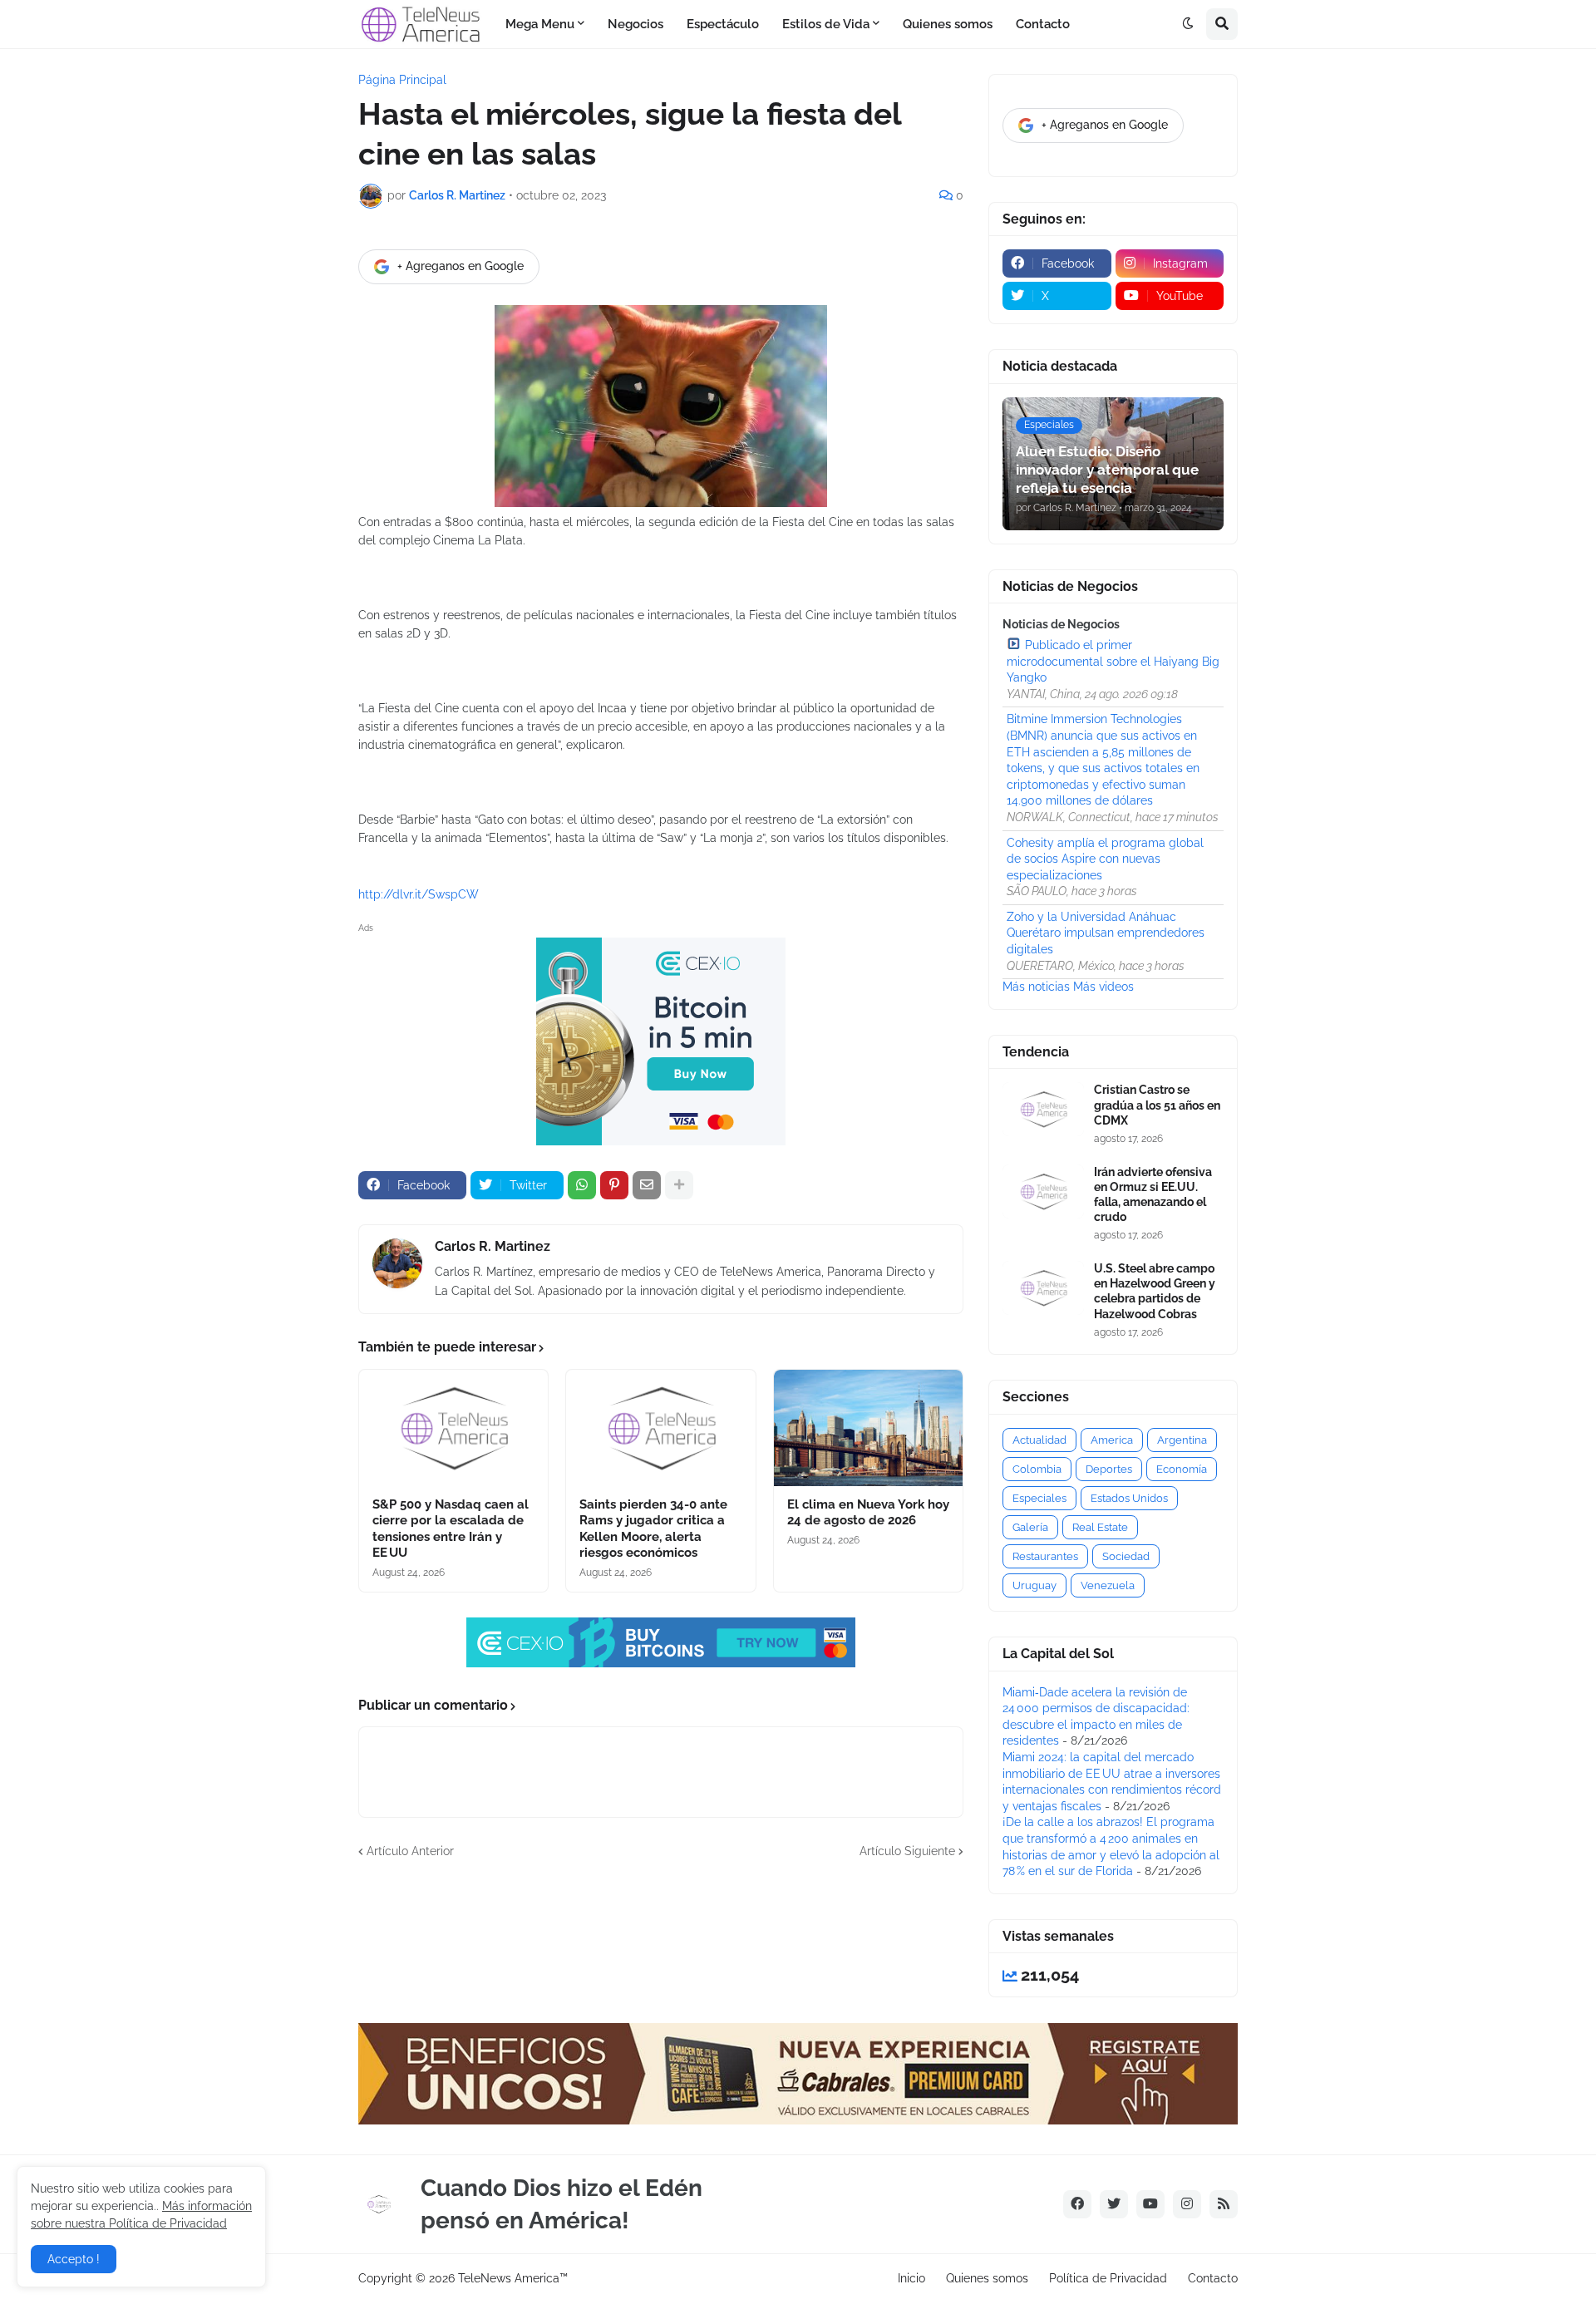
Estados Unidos (1129, 1498)
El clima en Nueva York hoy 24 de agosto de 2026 (868, 1513)
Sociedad (1126, 1556)
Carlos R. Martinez (493, 1246)
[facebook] (1077, 2204)
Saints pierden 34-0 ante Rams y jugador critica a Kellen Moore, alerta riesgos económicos (653, 1529)
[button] (1188, 24)
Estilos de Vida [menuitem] (826, 24)
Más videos (1103, 987)
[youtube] (1150, 2204)
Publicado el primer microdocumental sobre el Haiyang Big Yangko (1113, 661)
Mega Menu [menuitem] (540, 24)
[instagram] (1187, 2204)
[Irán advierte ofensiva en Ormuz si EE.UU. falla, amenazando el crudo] (1043, 1191)
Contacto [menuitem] (1043, 24)
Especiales (1039, 1498)
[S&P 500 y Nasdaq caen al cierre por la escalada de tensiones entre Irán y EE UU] (453, 1428)
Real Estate (1100, 1527)
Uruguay (1034, 1585)
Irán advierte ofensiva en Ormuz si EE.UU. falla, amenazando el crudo (1153, 1195)
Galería (1030, 1527)
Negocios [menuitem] (635, 24)
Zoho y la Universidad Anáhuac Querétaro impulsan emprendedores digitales (1106, 933)
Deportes (1109, 1469)
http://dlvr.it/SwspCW (419, 894)
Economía (1182, 1469)
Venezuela (1108, 1585)
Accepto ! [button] (74, 2259)
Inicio (911, 2278)
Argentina (1182, 1440)
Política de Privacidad (1108, 2278)
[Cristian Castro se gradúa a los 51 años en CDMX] (1043, 1109)
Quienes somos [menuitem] (948, 24)
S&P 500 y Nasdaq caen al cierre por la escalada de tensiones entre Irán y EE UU (451, 1529)
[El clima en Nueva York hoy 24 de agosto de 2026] (868, 1428)
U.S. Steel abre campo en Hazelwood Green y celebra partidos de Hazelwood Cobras (1155, 1291)
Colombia (1037, 1469)
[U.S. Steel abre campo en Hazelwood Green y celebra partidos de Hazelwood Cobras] (1043, 1288)
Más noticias (1036, 987)
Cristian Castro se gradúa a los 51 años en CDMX (1157, 1105)
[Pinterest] (614, 1185)
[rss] (1224, 2204)
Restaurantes (1045, 1556)
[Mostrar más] (679, 1185)
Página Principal (402, 80)
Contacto (1213, 2278)
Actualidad (1039, 1440)
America (1112, 1440)
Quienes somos (987, 2278)
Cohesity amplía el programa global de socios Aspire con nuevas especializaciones (1105, 859)
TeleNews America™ (513, 2278)
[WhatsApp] (582, 1185)
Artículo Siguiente (907, 1851)
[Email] (647, 1185)
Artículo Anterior (410, 1851)
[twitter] (1114, 2204)
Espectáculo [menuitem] (723, 24)
